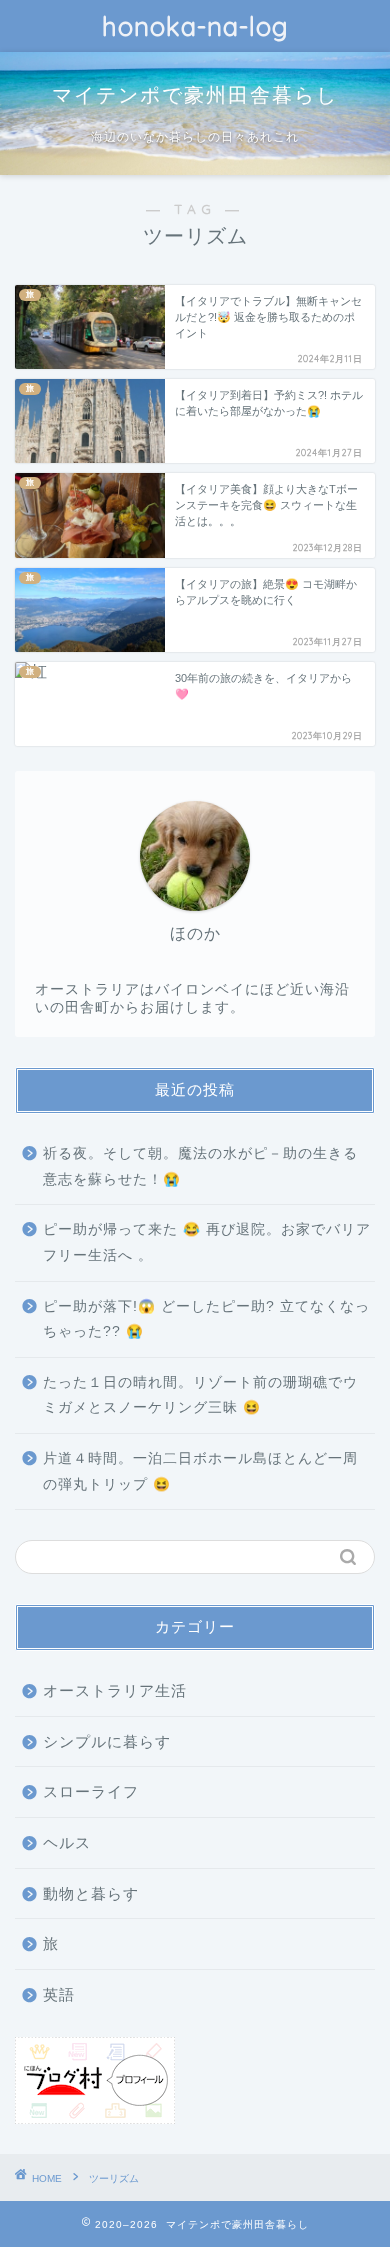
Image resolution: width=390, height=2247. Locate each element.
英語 (59, 1994)
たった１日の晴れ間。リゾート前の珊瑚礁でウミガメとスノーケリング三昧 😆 (200, 1395)
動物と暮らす (91, 1893)
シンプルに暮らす (107, 1741)
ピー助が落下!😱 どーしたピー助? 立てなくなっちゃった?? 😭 (206, 1319)
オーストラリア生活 (115, 1690)
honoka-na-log (195, 26)
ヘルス (67, 1842)
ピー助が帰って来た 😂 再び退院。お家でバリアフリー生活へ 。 (207, 1242)
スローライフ (91, 1791)
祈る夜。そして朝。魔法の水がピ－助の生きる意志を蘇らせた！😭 (200, 1166)
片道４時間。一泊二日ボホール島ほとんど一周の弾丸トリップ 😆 (200, 1471)
